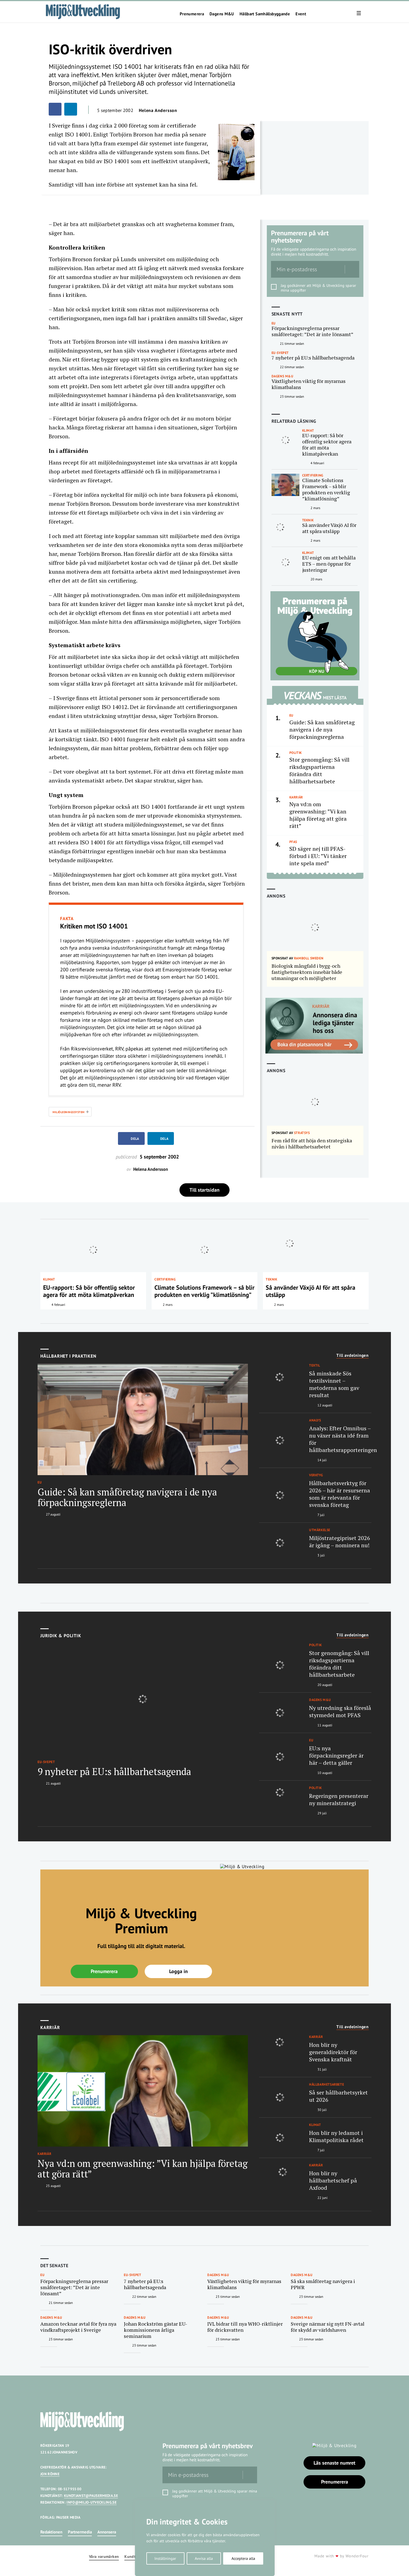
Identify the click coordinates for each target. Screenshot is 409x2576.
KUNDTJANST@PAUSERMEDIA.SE (91, 2496)
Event (301, 14)
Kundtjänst (134, 2557)
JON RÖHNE (50, 2474)
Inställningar (165, 2558)
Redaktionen (51, 2532)
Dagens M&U (222, 14)
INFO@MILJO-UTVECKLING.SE (92, 2502)
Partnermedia (80, 2532)
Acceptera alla (243, 2558)
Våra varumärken (104, 2557)
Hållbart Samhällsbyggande (265, 14)
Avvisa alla (204, 2558)
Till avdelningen (353, 1355)
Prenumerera (192, 14)
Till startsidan (204, 1190)
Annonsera (107, 2532)
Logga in (178, 1971)
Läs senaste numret (334, 2463)
